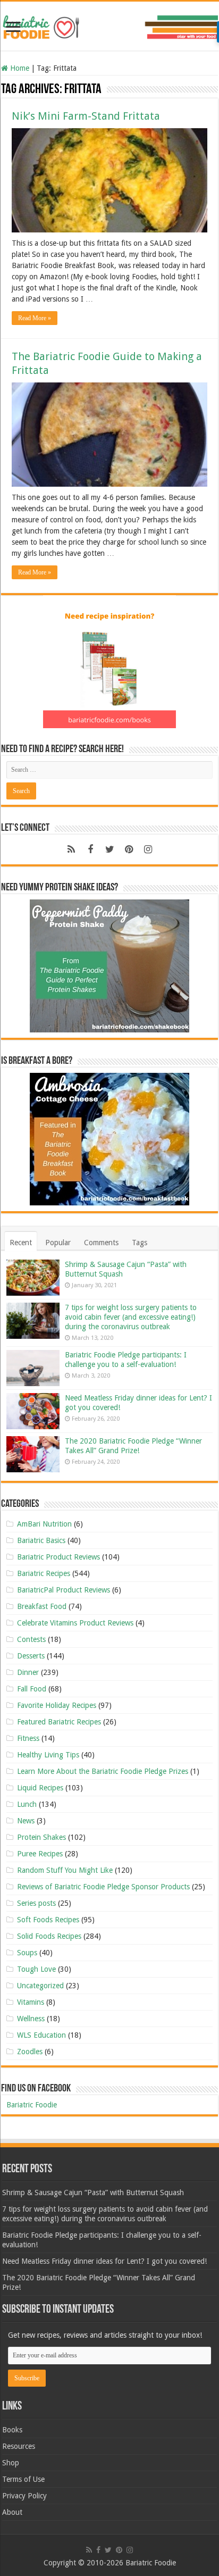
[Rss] (71, 849)
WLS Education (41, 2035)
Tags (140, 1243)
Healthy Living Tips (48, 1755)
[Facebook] (90, 849)
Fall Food (32, 1689)
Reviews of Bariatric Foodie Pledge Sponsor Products (103, 1887)
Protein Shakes (41, 1837)
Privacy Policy (24, 2496)
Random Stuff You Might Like (65, 1870)
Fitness (28, 1738)
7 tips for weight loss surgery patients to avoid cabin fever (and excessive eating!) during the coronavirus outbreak (131, 1317)
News (26, 1821)
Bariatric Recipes (44, 1573)
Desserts (31, 1656)
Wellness (31, 2019)
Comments (101, 1243)
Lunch (27, 1804)
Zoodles (30, 2052)
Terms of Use (23, 2479)
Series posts (36, 1903)
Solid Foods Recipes (49, 1936)
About (12, 2512)
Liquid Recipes (40, 1788)
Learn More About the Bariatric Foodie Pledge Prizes (103, 1771)
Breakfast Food (42, 1606)
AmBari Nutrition (44, 1524)
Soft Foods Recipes (48, 1920)
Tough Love (36, 1969)
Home (19, 68)
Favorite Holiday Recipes (57, 1705)
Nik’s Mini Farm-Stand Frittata (86, 116)
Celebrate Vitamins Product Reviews (75, 1623)
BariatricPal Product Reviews (64, 1590)
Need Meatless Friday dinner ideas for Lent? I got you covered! (104, 2261)
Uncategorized (40, 1986)
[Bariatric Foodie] (109, 25)
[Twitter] (109, 849)
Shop (11, 2463)
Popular (58, 1243)
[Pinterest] (129, 849)
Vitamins (31, 2002)
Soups (27, 1953)
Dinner (28, 1672)
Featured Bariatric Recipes (59, 1722)
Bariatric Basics (41, 1540)
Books (12, 2430)
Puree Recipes (40, 1854)
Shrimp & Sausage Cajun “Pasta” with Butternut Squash (93, 2192)
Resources (19, 2446)
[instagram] (148, 849)
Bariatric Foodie (32, 2105)
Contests (31, 1639)
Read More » (35, 318)
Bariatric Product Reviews (58, 1557)
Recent (21, 1243)
